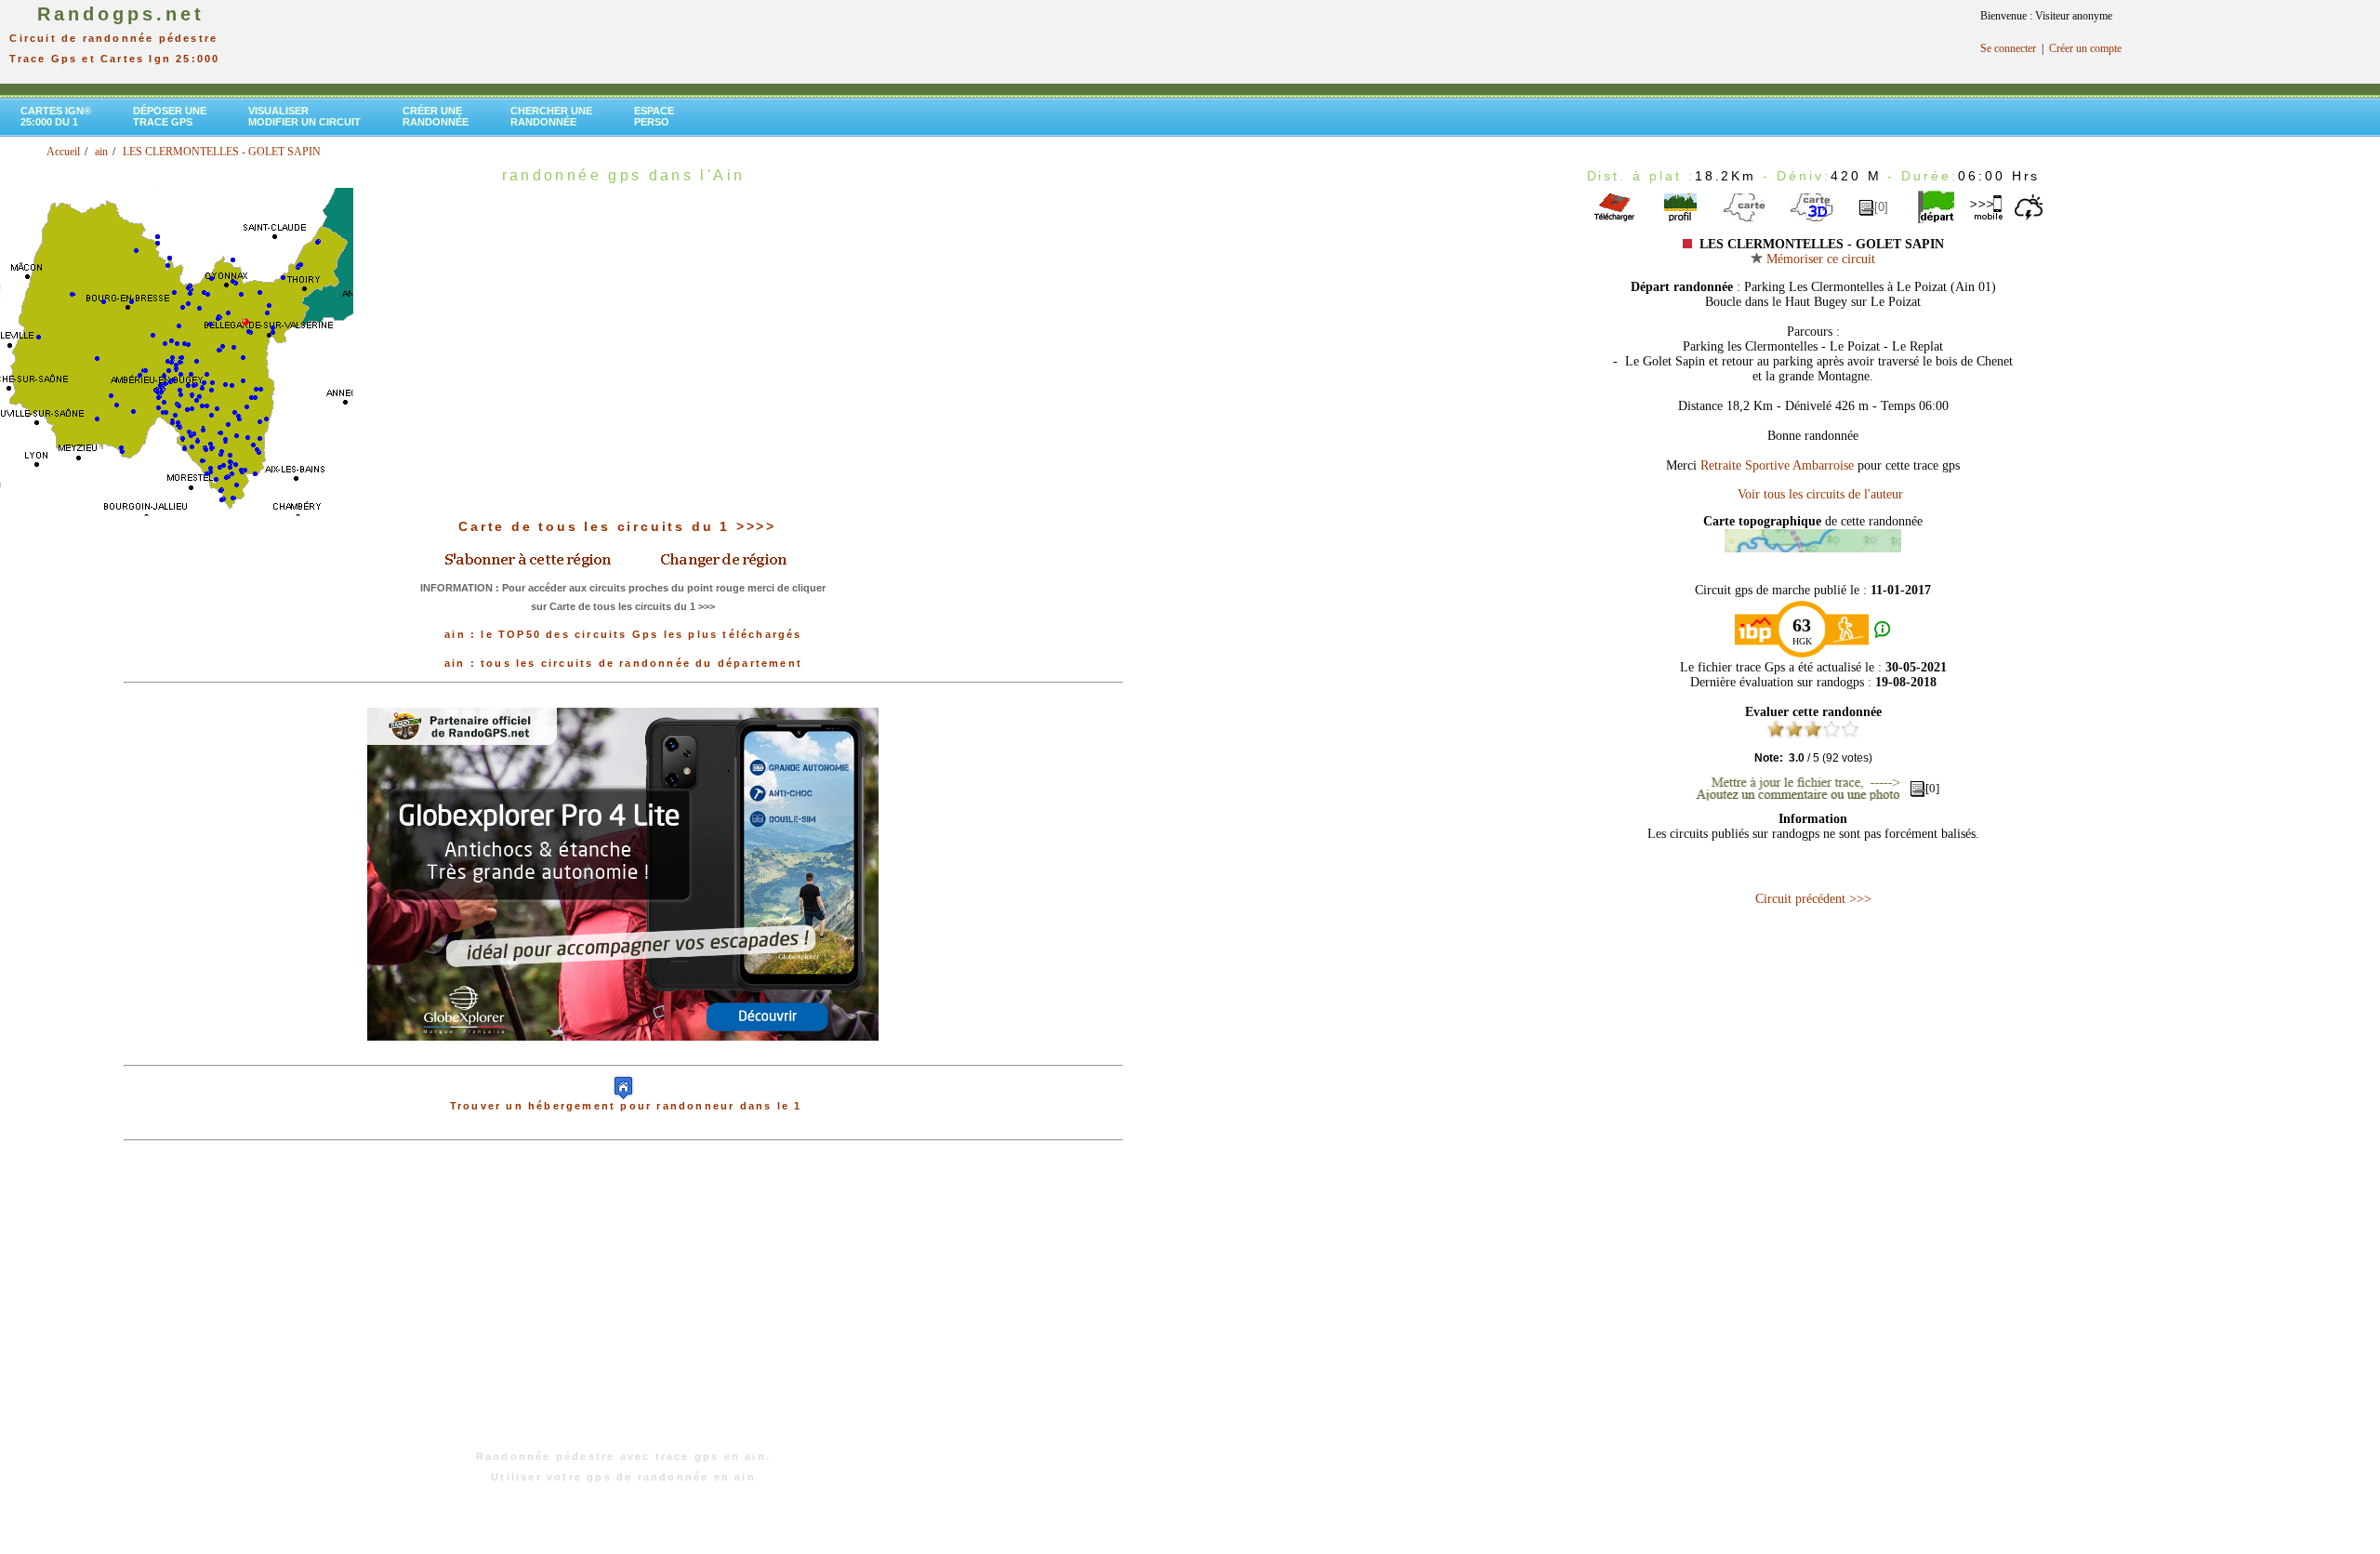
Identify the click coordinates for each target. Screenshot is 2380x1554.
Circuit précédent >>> (1813, 899)
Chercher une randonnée (551, 116)
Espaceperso (654, 116)
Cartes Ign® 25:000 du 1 (56, 116)
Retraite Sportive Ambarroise (1777, 465)
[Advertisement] (623, 1305)
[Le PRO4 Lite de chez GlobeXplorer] (623, 1056)
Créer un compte (2085, 48)
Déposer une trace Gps (170, 116)
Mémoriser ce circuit (1819, 259)
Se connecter (2008, 48)
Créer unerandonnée (436, 116)
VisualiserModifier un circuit (304, 116)
